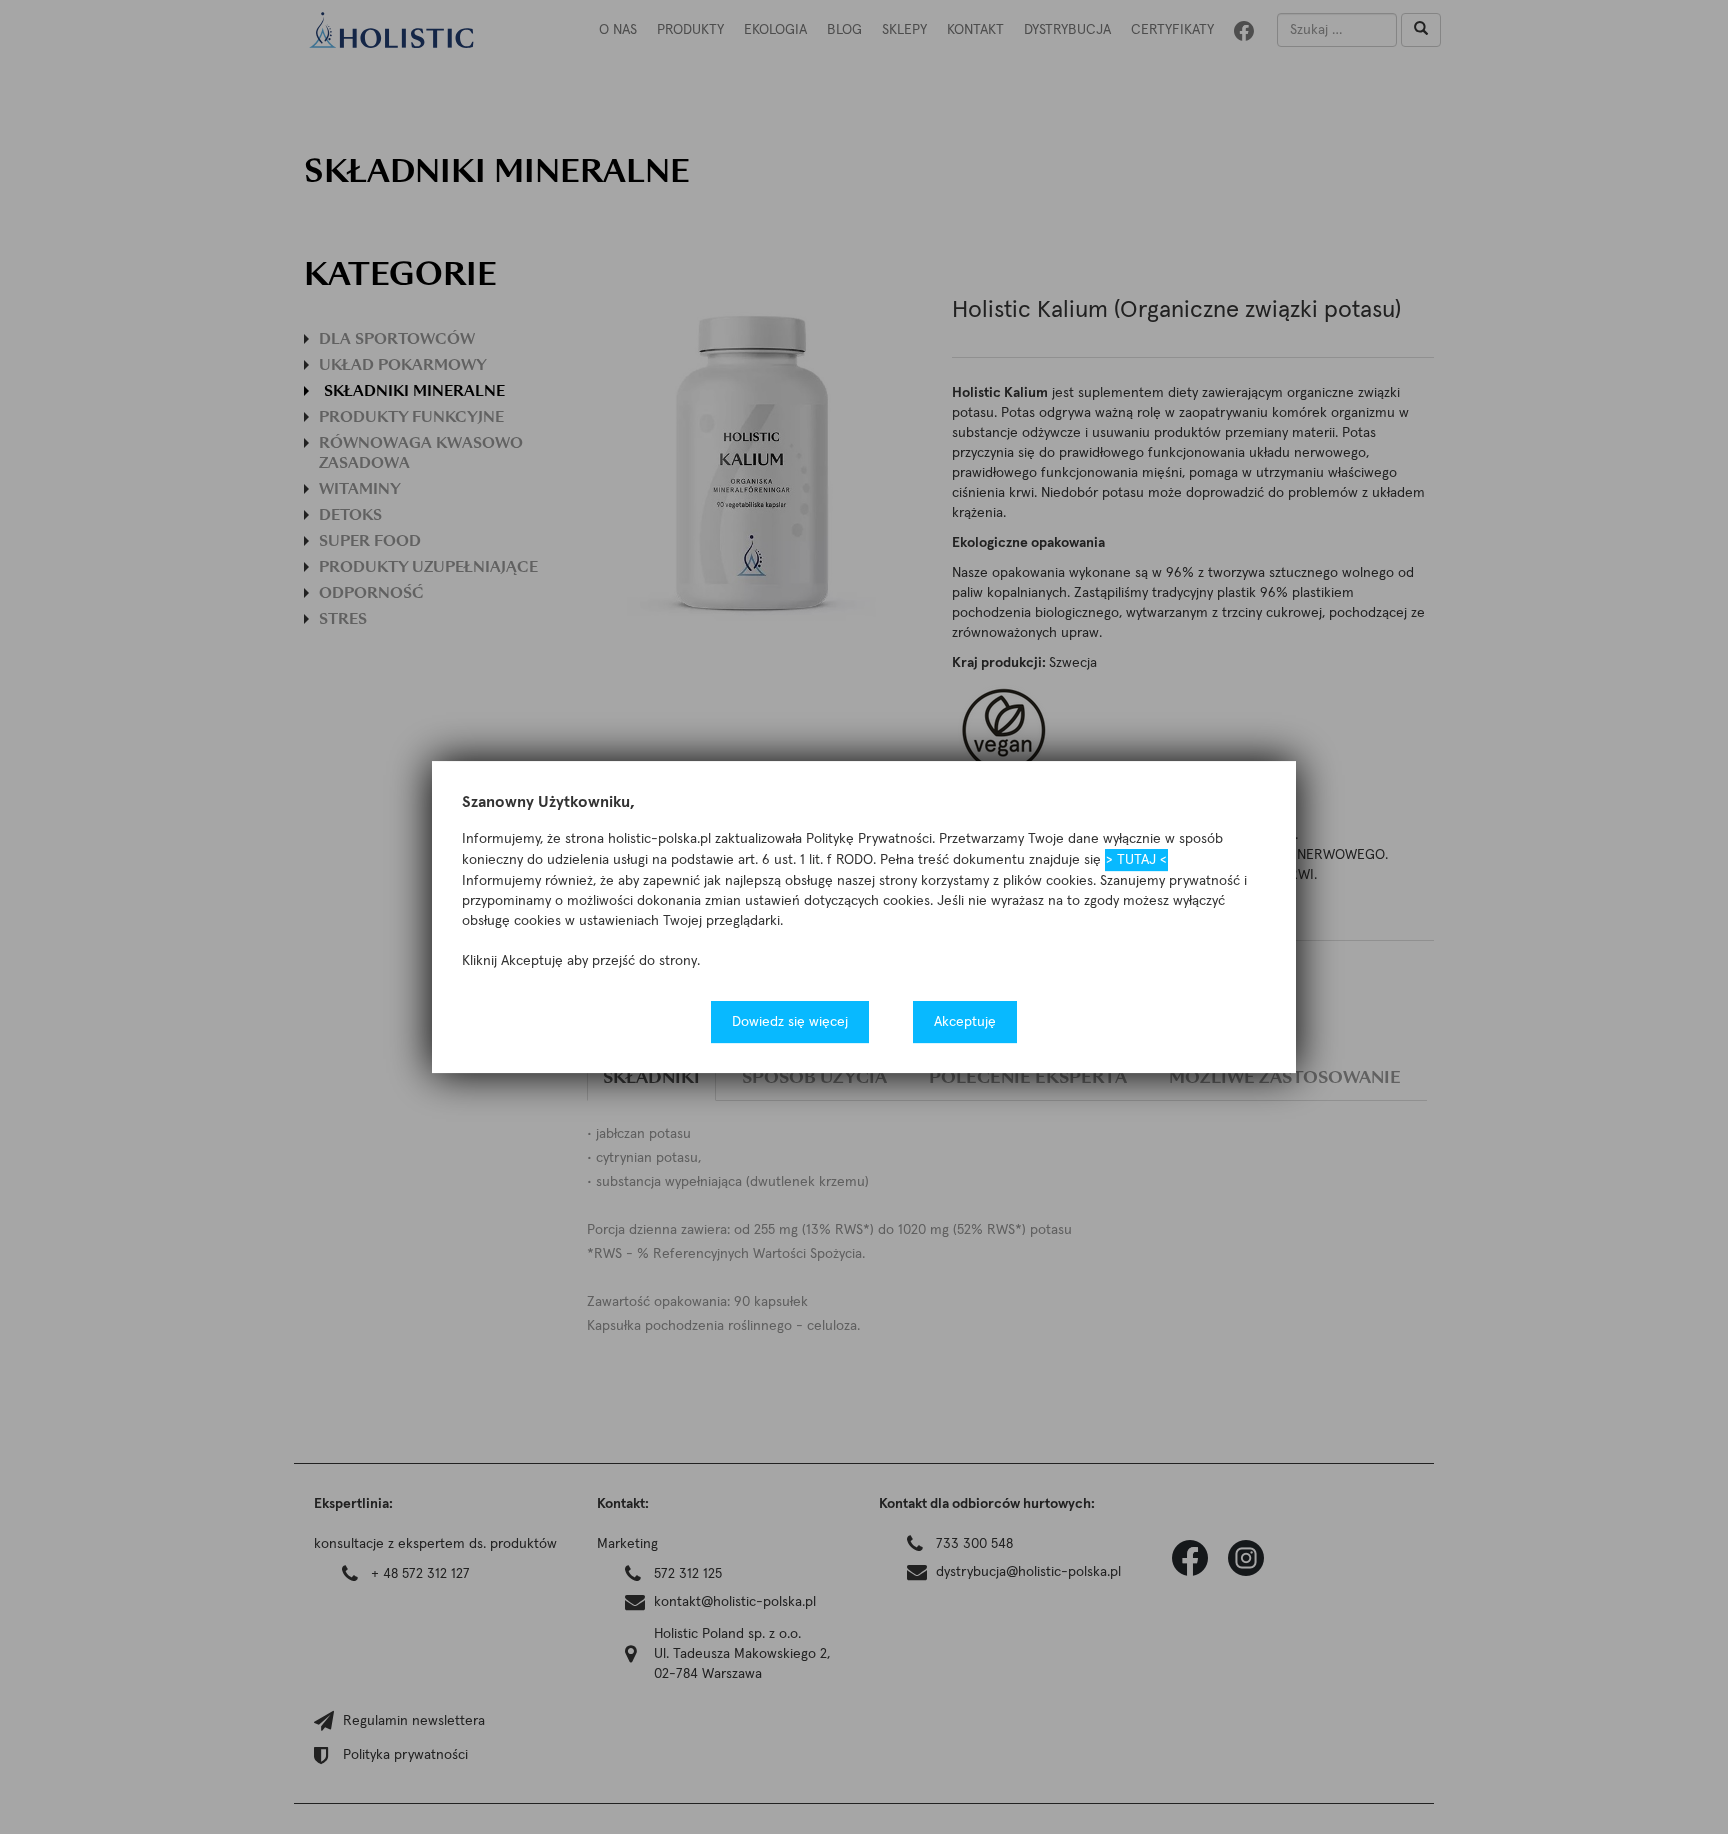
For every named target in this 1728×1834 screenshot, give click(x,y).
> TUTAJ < (1136, 860)
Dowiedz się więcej (790, 1022)
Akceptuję (965, 1022)
